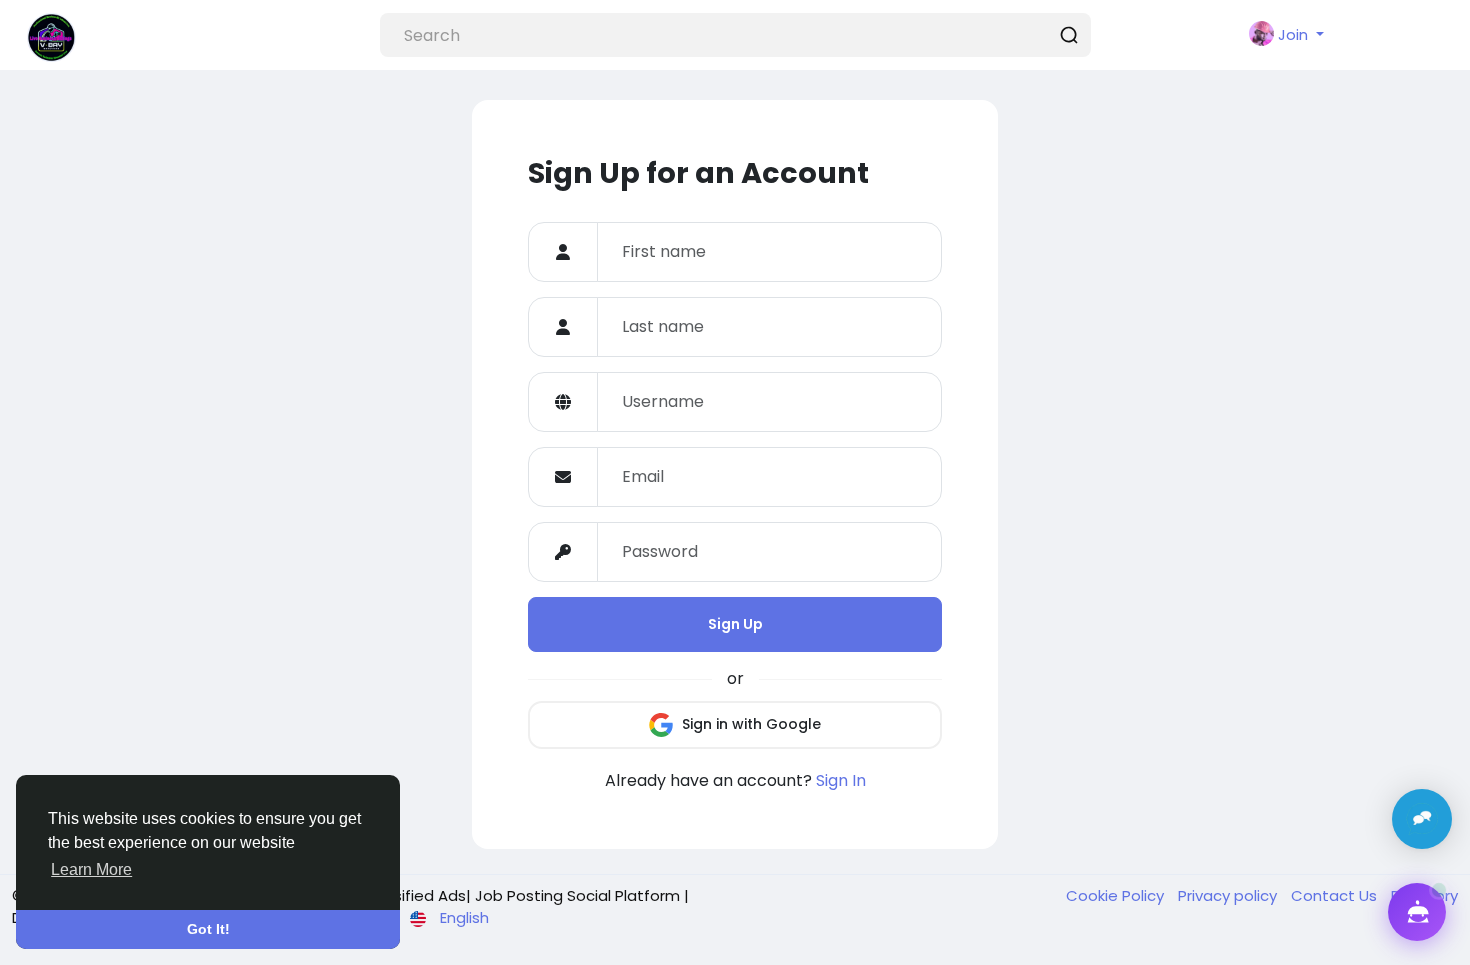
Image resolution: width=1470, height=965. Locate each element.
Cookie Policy (1117, 895)
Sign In (841, 780)
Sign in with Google (749, 723)
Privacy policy (1229, 895)
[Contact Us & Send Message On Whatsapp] (1422, 819)
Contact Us (1336, 895)
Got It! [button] (208, 929)
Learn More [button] (91, 869)
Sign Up (735, 624)
